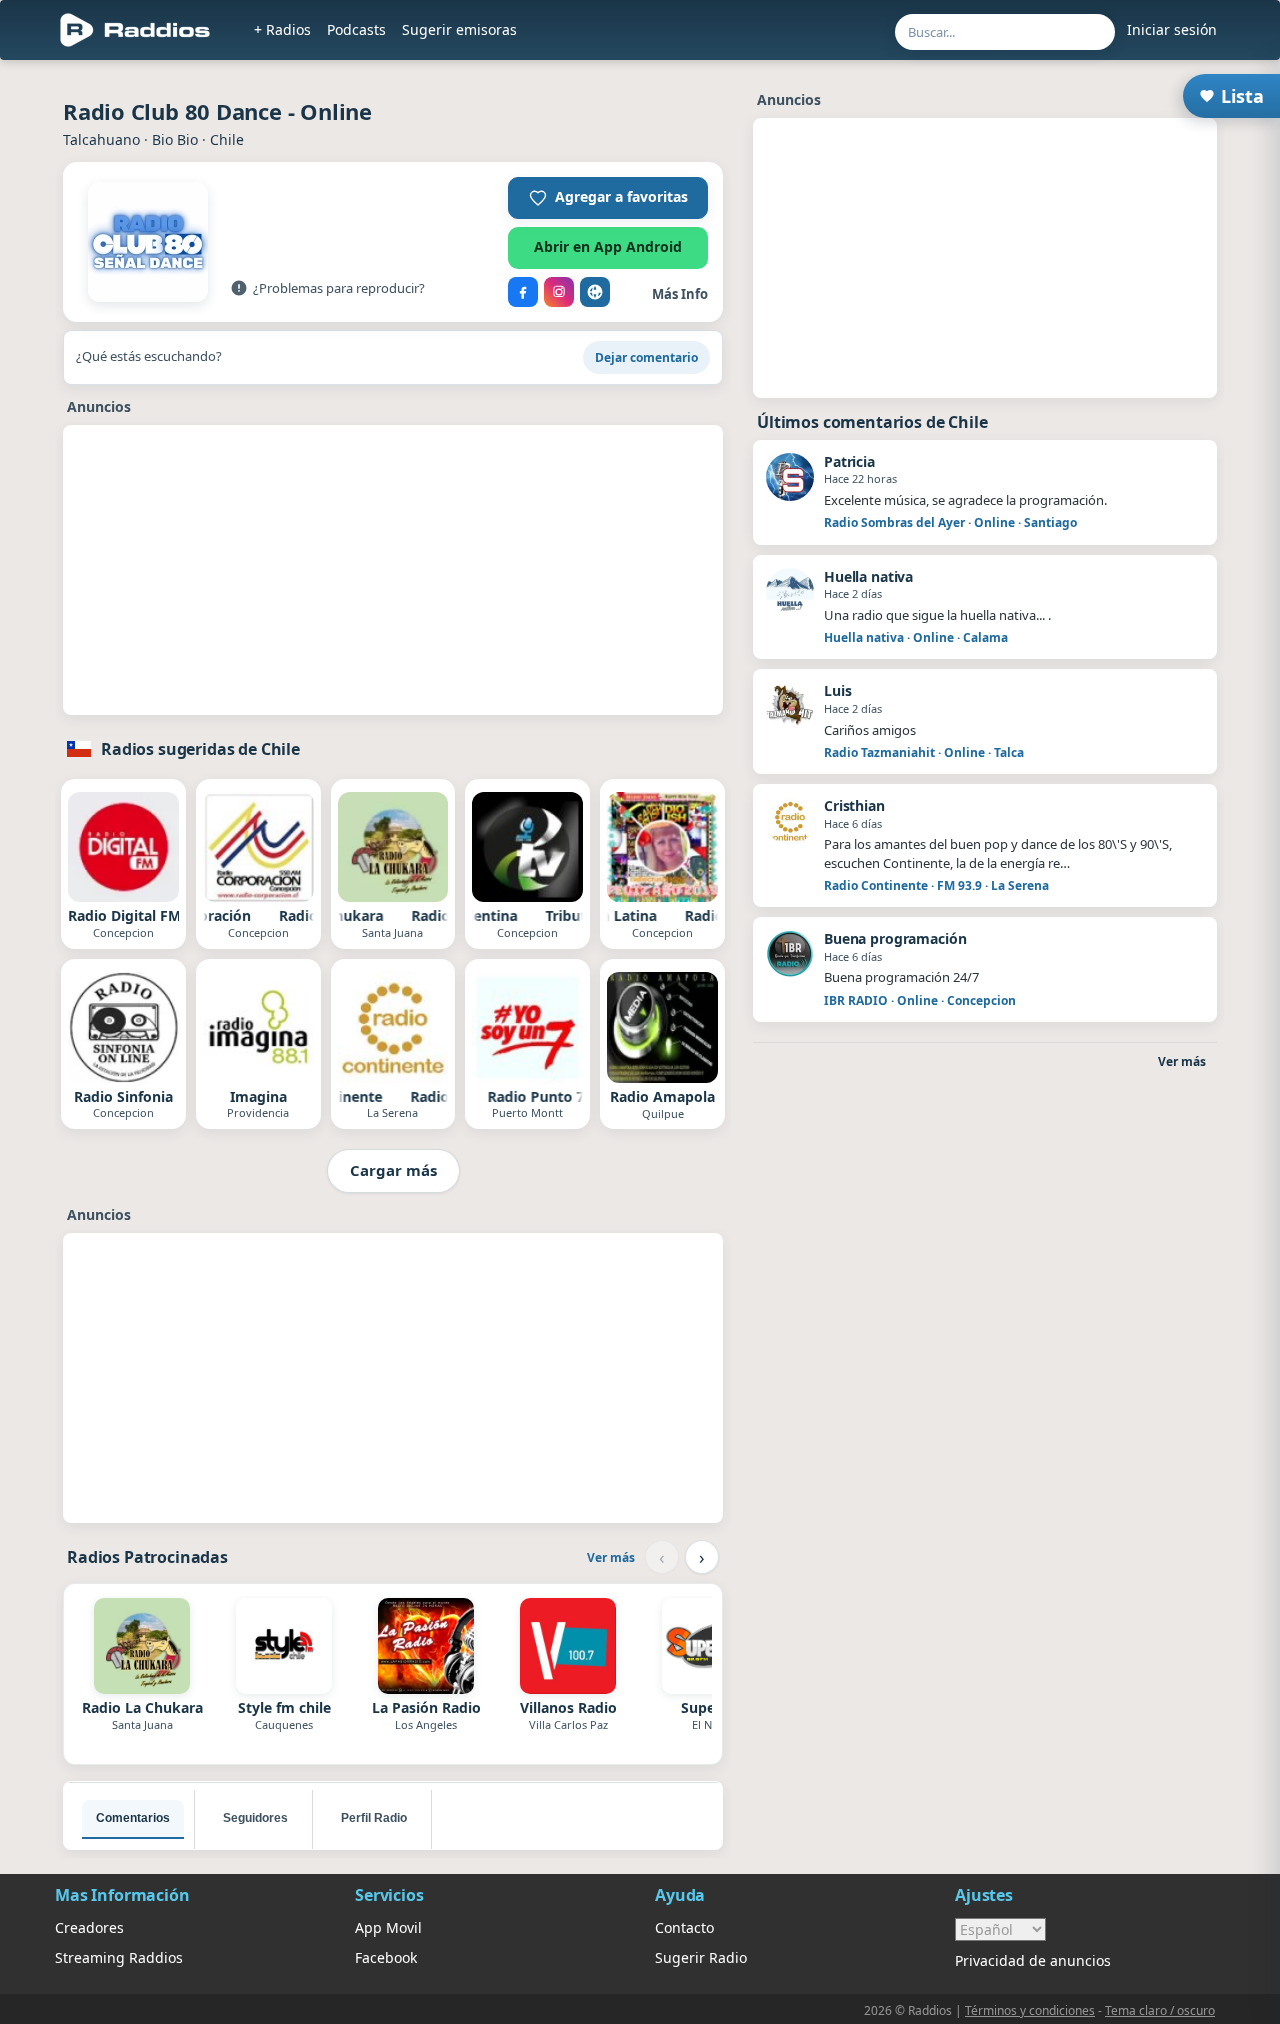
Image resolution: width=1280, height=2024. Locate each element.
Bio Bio (175, 139)
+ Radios (282, 29)
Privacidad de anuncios (1033, 1960)
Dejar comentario (646, 357)
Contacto (684, 1927)
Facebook (386, 1957)
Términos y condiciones (1030, 2010)
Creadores (89, 1927)
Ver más (611, 1557)
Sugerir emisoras (459, 29)
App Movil (388, 1927)
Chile (227, 139)
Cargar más (393, 1170)
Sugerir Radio (701, 1957)
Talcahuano (101, 139)
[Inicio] (135, 30)
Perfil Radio (374, 1818)
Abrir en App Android (608, 246)
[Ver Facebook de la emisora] (523, 292)
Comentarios (133, 1818)
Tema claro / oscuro (1160, 2010)
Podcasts (356, 29)
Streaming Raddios (119, 1957)
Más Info (680, 294)
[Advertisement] (393, 574)
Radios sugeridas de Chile (200, 749)
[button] (608, 198)
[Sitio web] (595, 292)
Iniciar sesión (1172, 29)
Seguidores (255, 1818)
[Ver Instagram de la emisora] (559, 292)
